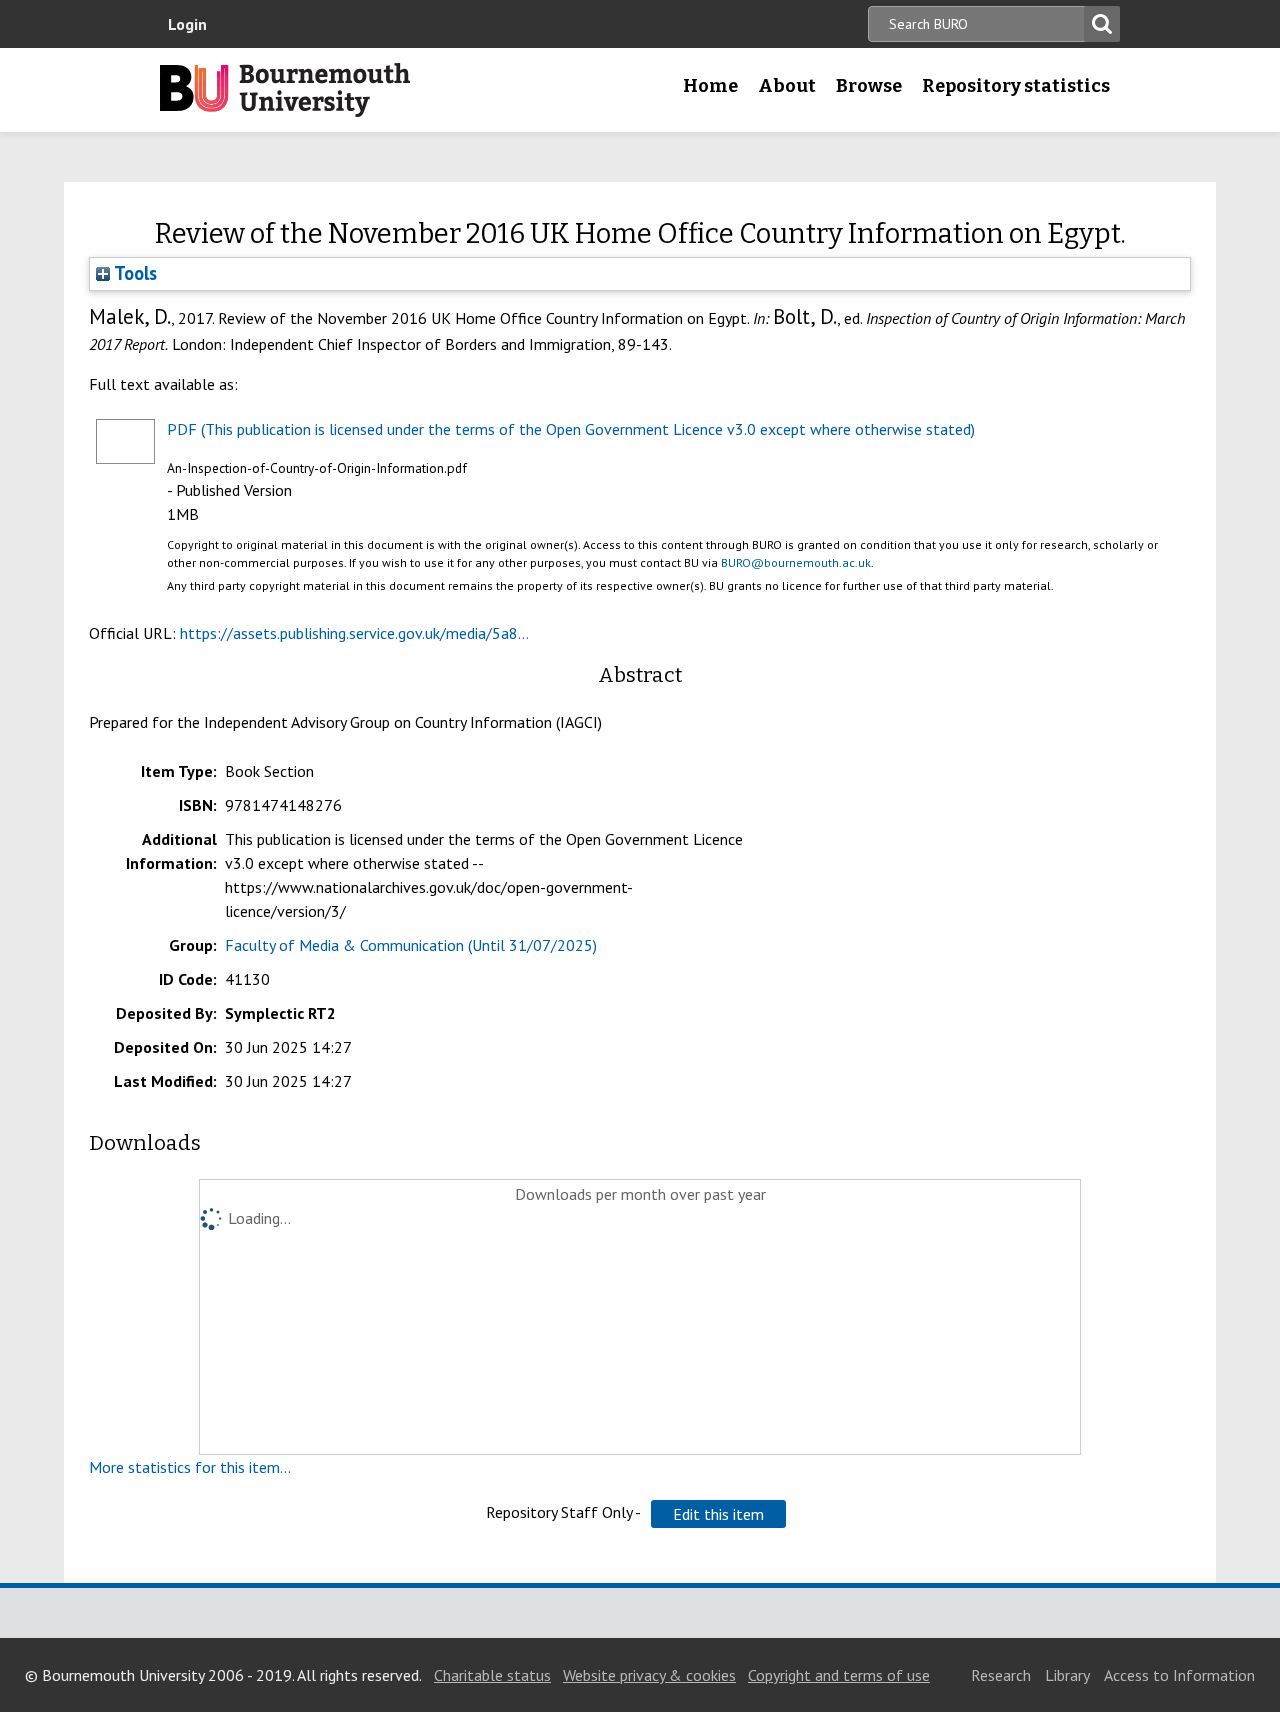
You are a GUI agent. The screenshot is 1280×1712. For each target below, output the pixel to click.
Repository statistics (1016, 86)
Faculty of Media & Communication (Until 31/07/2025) (411, 945)
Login (187, 24)
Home (710, 86)
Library (1067, 1675)
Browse (869, 86)
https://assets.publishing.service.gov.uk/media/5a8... (354, 633)
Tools (133, 273)
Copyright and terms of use (839, 1675)
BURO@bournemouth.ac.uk (796, 562)
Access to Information (1179, 1675)
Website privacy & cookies (649, 1675)
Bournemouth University (285, 90)
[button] (718, 1514)
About (787, 86)
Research (1001, 1675)
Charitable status (492, 1675)
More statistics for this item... (190, 1467)
